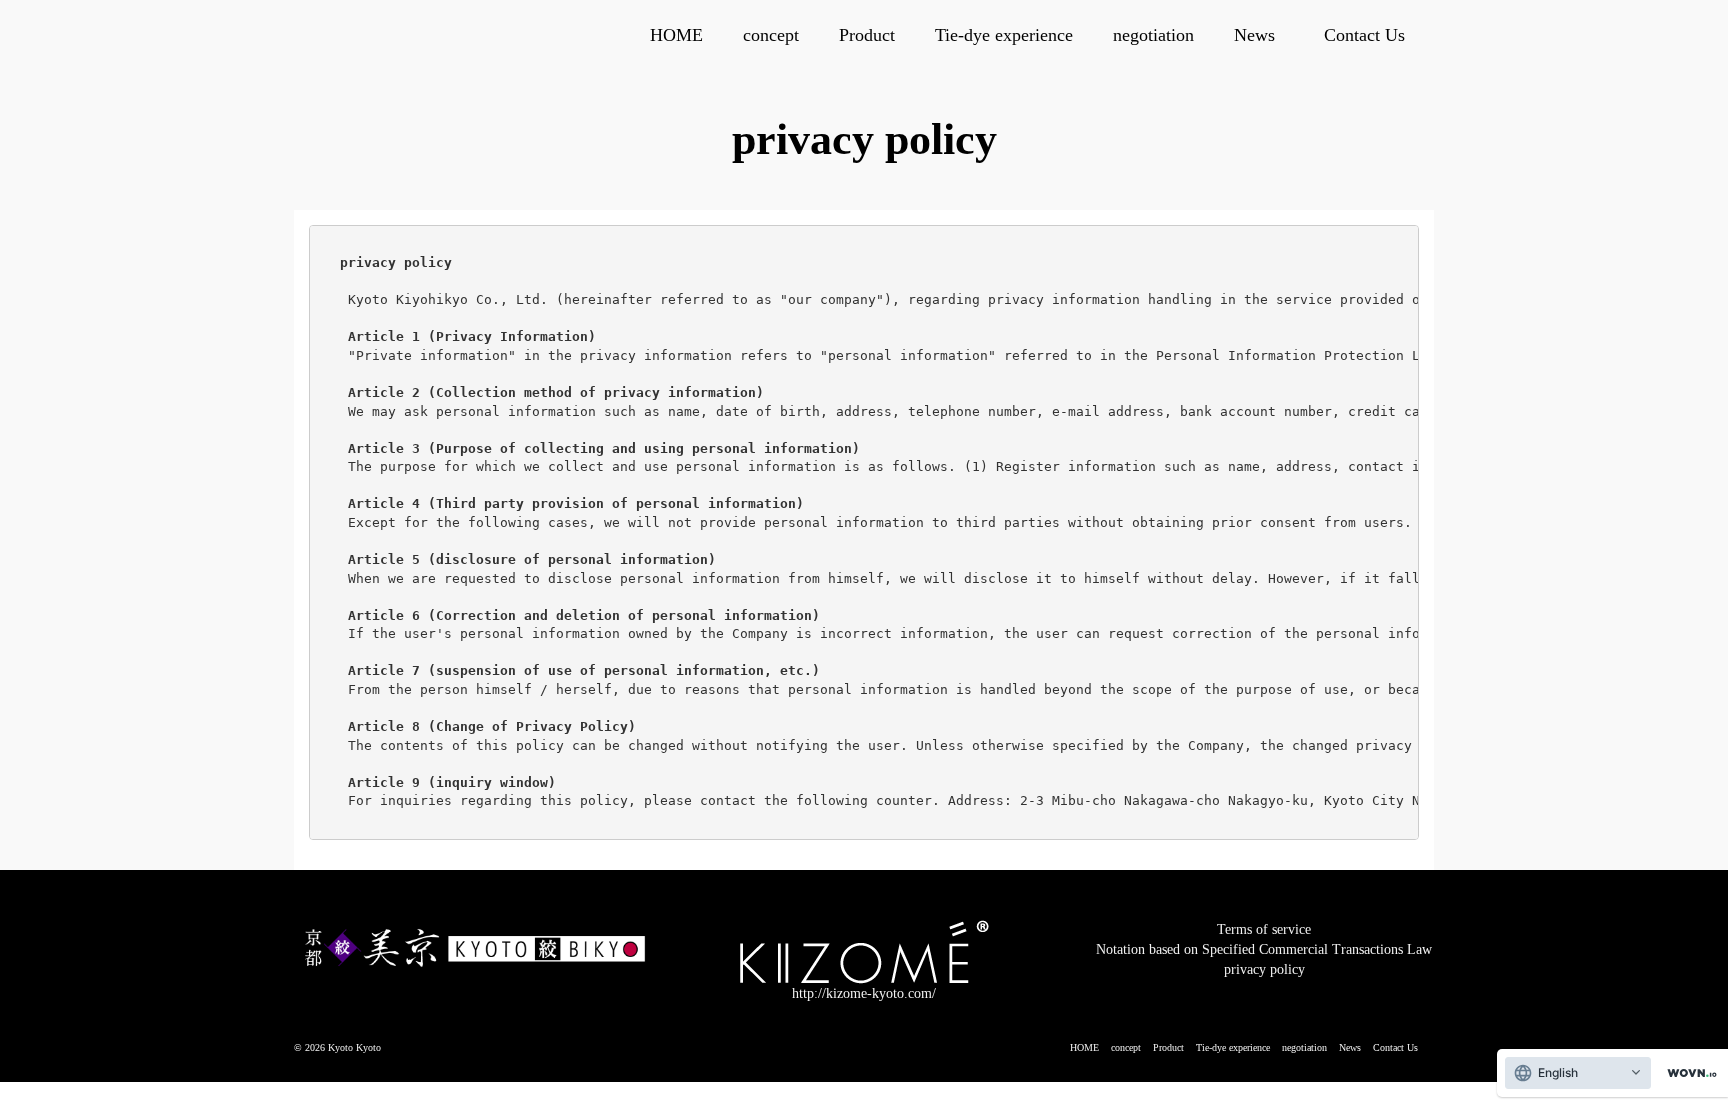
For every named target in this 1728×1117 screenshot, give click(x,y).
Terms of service (1264, 929)
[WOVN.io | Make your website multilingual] (1688, 1073)
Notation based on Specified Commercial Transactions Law (1264, 949)
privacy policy (1264, 969)
